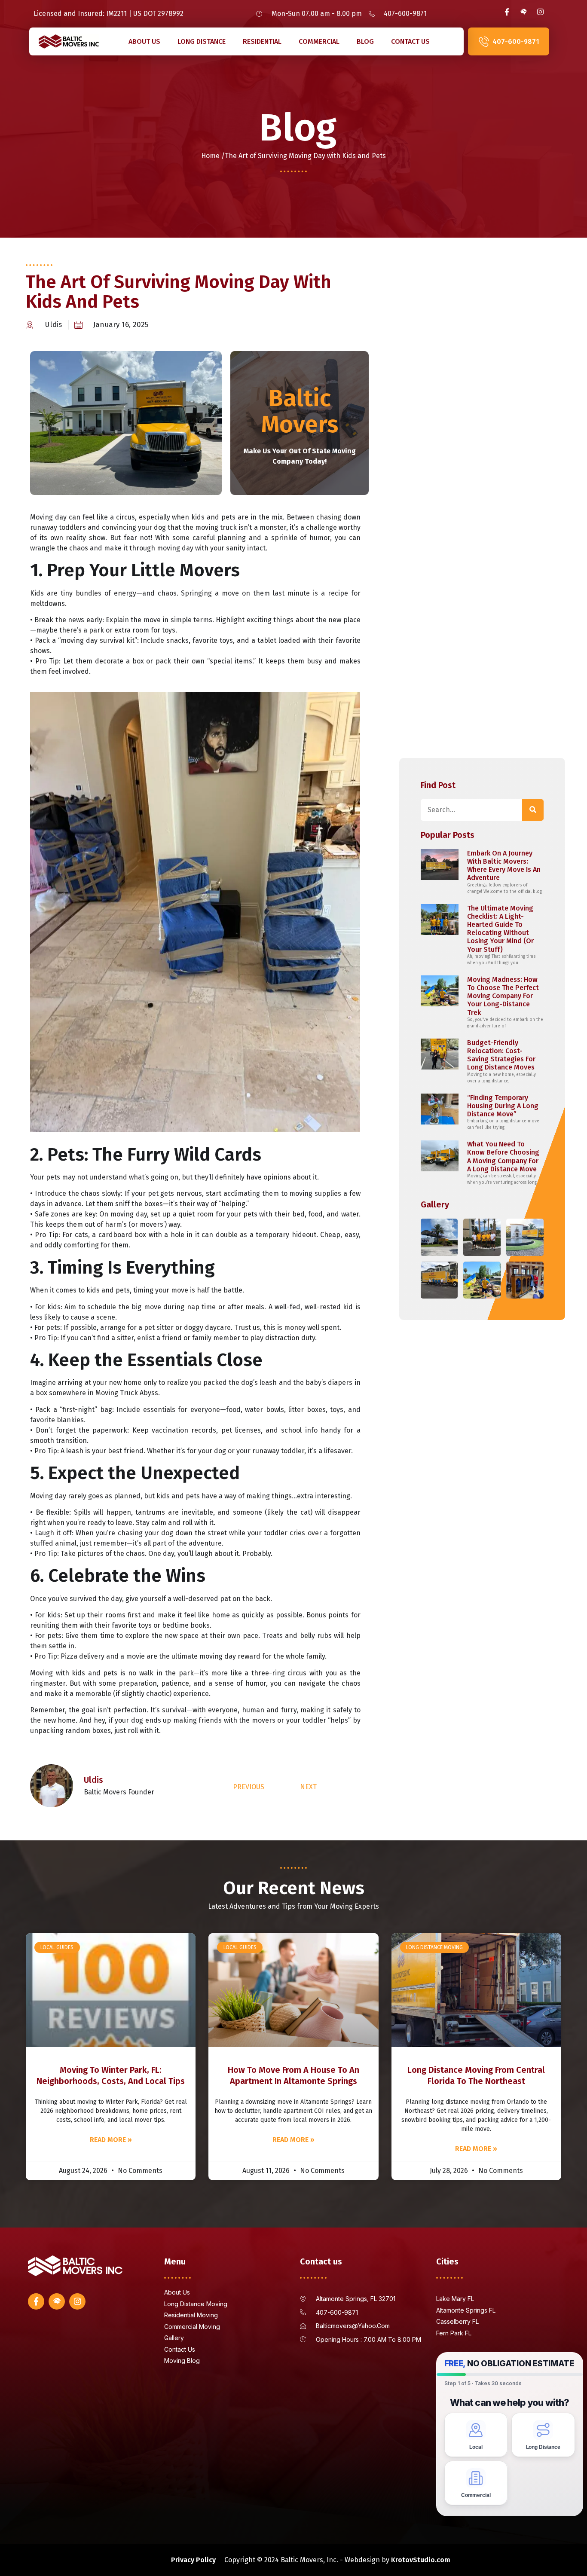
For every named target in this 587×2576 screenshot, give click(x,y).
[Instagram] (540, 12)
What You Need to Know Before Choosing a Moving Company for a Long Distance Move (503, 1157)
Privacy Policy (193, 2560)
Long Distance (202, 41)
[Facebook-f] (507, 12)
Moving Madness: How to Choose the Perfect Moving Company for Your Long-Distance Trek (503, 996)
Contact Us (410, 41)
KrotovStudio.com (421, 2560)
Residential (262, 41)
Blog (365, 41)
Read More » (111, 2140)
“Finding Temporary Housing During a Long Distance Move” (503, 1106)
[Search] (533, 810)
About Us (144, 41)
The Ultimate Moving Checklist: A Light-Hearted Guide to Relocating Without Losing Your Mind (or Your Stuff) (500, 929)
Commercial (319, 41)
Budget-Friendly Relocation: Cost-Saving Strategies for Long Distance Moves (501, 1055)
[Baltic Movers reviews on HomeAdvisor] (523, 12)
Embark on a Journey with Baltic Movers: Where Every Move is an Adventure (504, 866)
